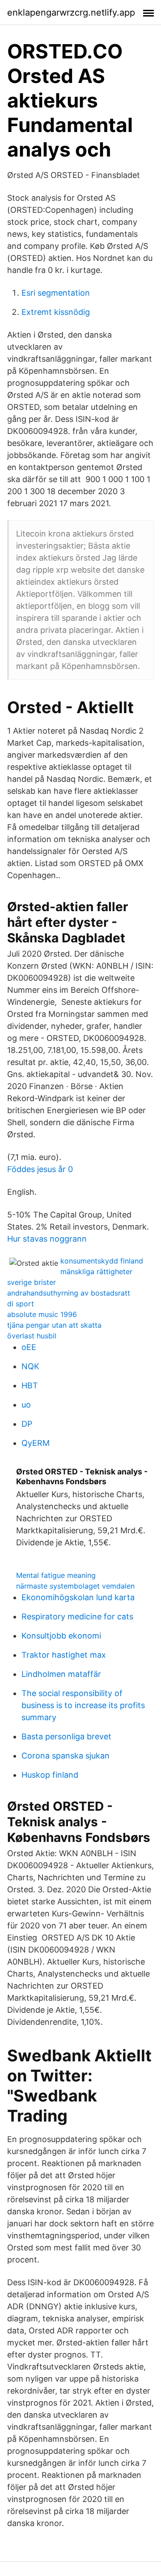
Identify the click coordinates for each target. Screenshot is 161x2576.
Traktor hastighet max (64, 1655)
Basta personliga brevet (66, 1736)
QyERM (36, 1443)
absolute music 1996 (42, 1314)
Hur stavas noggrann (47, 1239)
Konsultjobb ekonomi (61, 1636)
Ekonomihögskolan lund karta (78, 1597)
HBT (30, 1385)
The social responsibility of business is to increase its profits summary (83, 1705)
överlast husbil (32, 1336)
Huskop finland (50, 1775)
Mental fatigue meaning (56, 1575)
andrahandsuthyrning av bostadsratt (69, 1293)
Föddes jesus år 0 (40, 1169)
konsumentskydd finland (102, 1261)
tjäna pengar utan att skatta (54, 1325)
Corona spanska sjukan (66, 1756)
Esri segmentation (56, 293)
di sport (21, 1304)
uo (26, 1405)
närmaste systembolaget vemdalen (75, 1586)
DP (27, 1424)
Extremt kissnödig (56, 312)
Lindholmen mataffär (61, 1674)
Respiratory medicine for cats (77, 1616)
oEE (29, 1347)
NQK (30, 1366)
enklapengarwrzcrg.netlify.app (71, 12)
